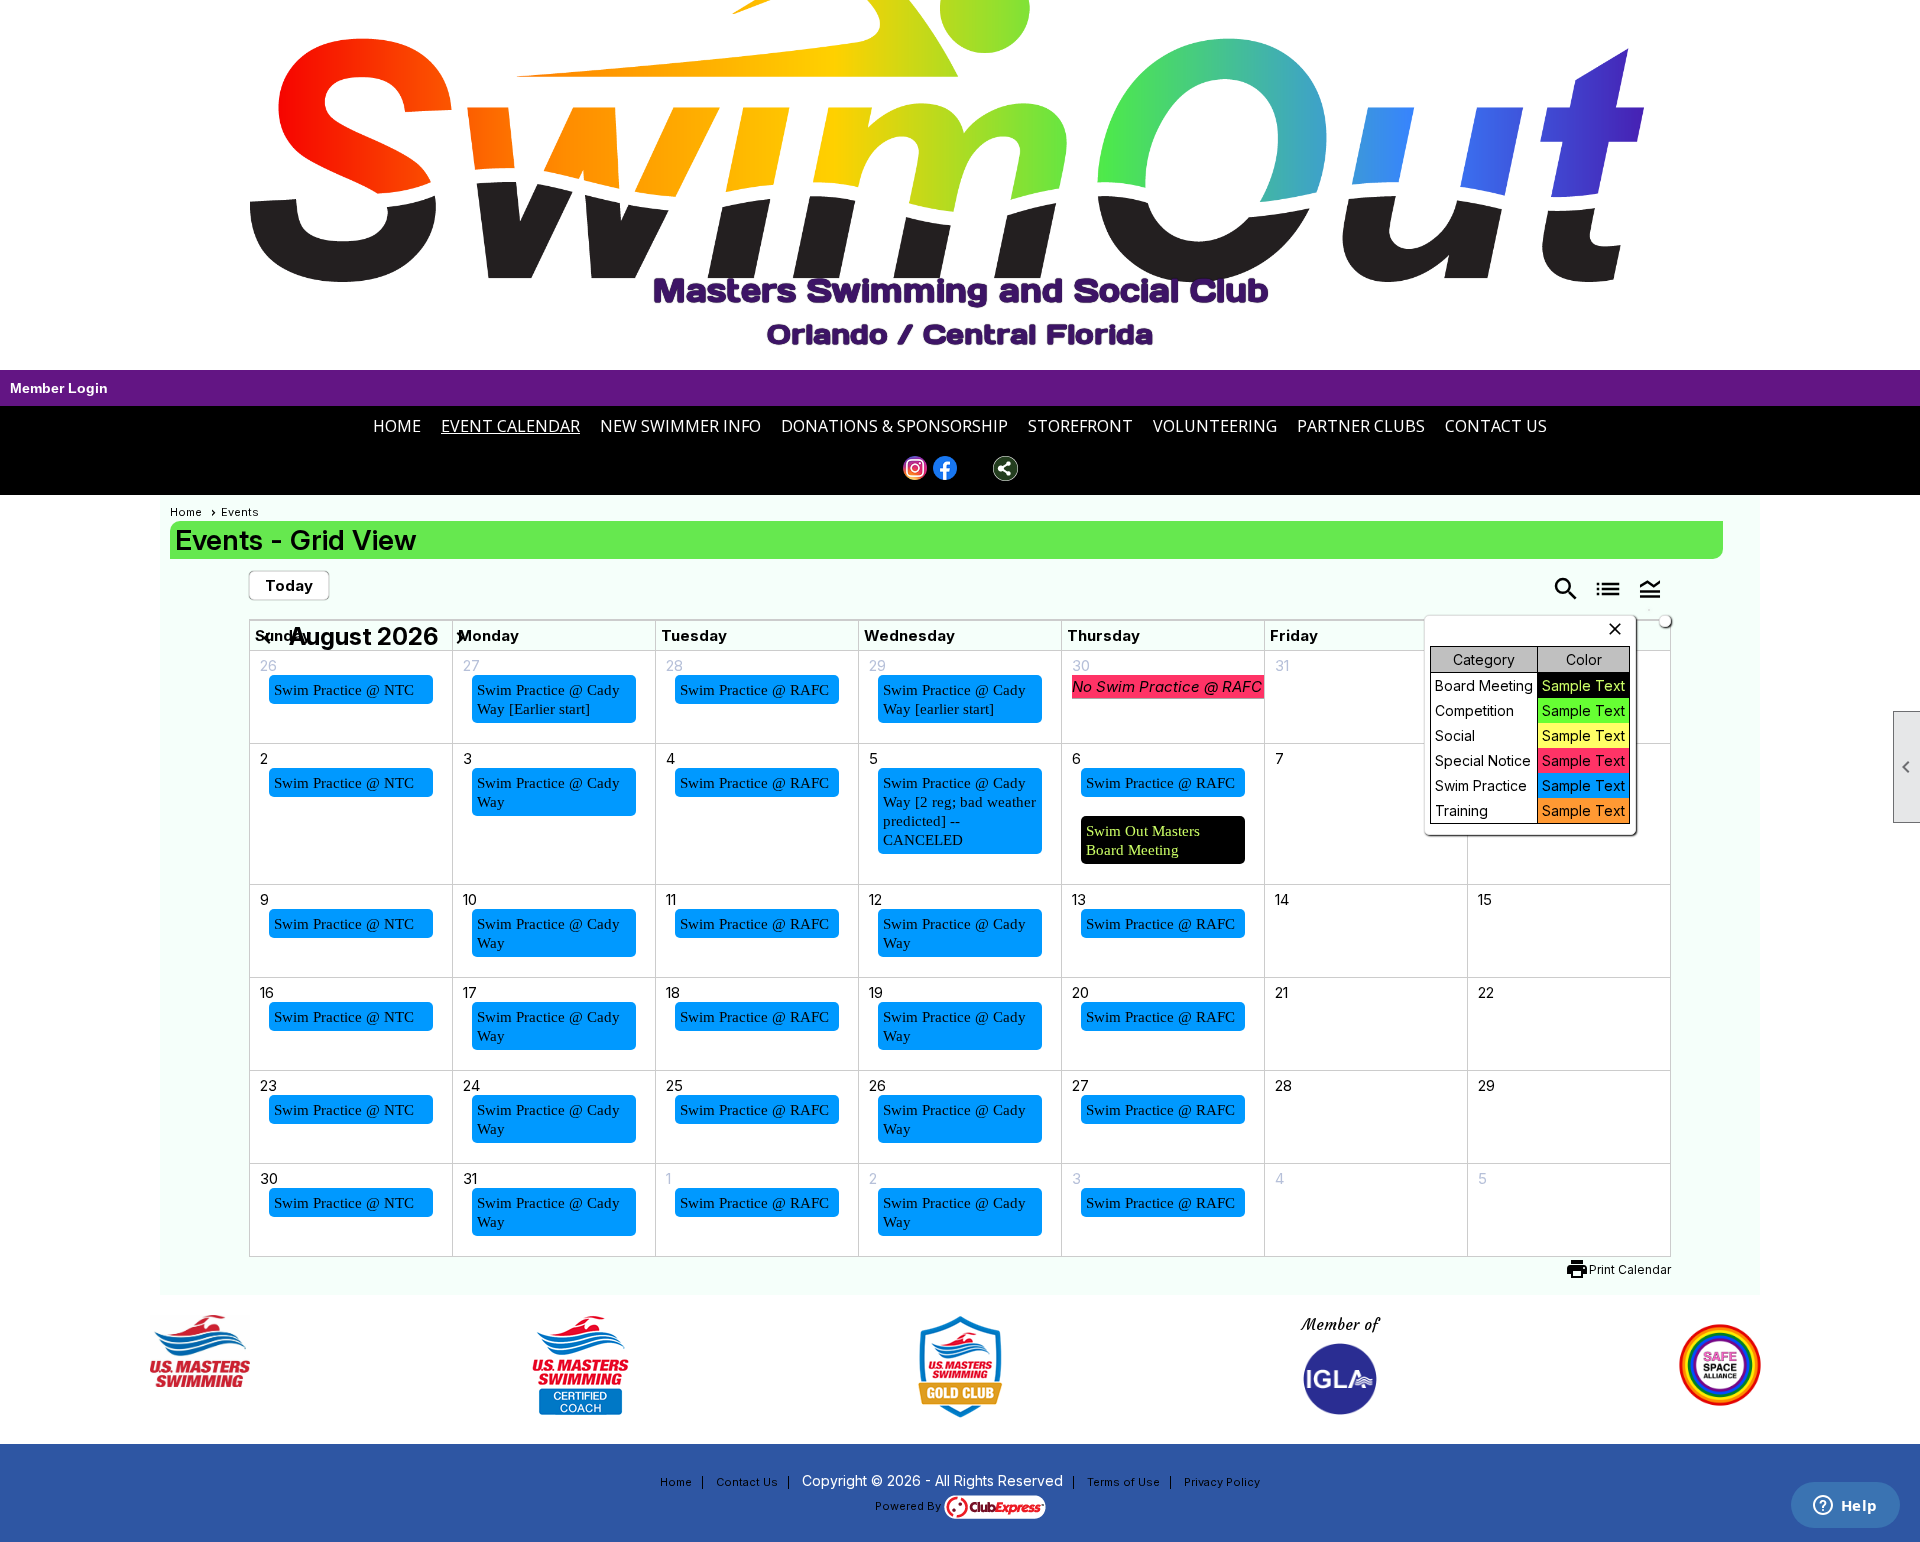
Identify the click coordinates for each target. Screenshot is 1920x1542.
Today (289, 585)
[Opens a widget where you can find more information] (1845, 1507)
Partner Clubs (1361, 426)
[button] (1650, 587)
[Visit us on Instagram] (915, 468)
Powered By (909, 1506)
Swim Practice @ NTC (344, 690)
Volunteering (1215, 426)
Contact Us (1496, 426)
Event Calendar (510, 426)
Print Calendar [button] (1630, 1269)
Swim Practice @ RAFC (754, 690)
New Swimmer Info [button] (680, 426)
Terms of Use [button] (1123, 1482)
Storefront (1080, 426)
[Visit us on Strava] (975, 468)
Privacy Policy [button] (1222, 1482)
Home (397, 426)
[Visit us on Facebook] (945, 468)
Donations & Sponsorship (894, 426)
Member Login (59, 388)
